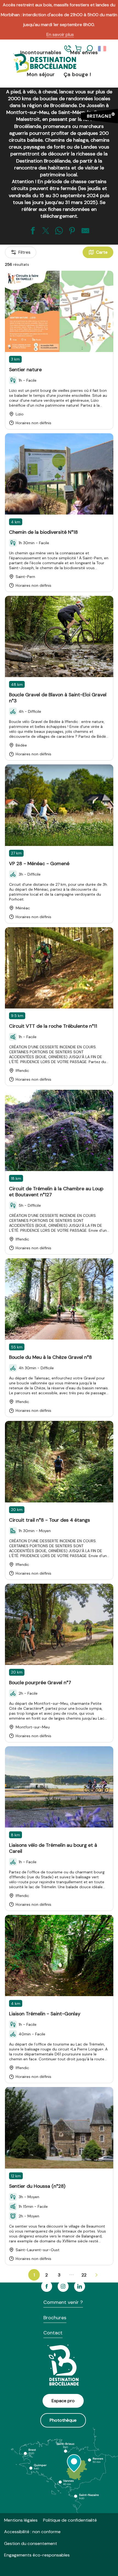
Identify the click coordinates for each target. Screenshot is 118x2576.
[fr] (102, 49)
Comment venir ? (63, 2302)
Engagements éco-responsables (37, 2555)
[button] (89, 49)
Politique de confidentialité (70, 2520)
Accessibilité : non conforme (32, 2532)
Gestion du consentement (31, 2543)
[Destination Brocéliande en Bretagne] (41, 64)
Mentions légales (21, 2520)
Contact (53, 2333)
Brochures (55, 2318)
